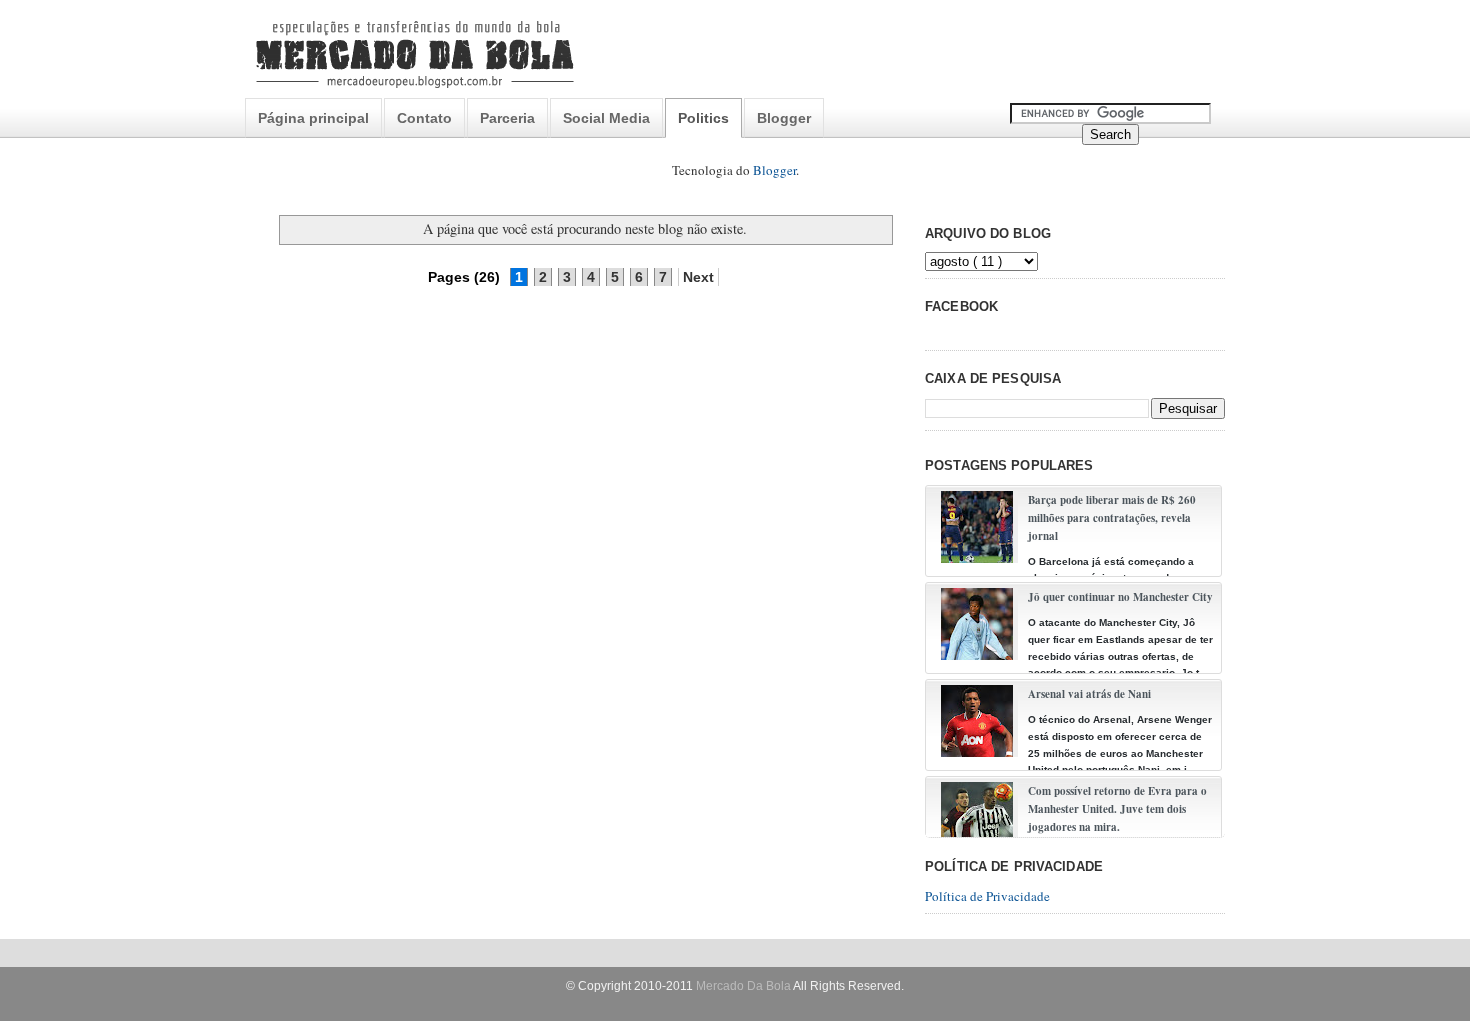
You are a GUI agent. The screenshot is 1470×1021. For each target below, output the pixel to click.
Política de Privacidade (987, 896)
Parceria (507, 118)
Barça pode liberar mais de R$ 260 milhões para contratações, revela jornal (1112, 518)
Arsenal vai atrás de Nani (1089, 694)
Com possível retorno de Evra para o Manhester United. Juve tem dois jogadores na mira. (1117, 809)
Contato (424, 118)
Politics (703, 118)
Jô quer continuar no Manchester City (1120, 597)
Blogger (784, 118)
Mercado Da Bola (743, 986)
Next (698, 277)
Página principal (313, 118)
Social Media (606, 118)
